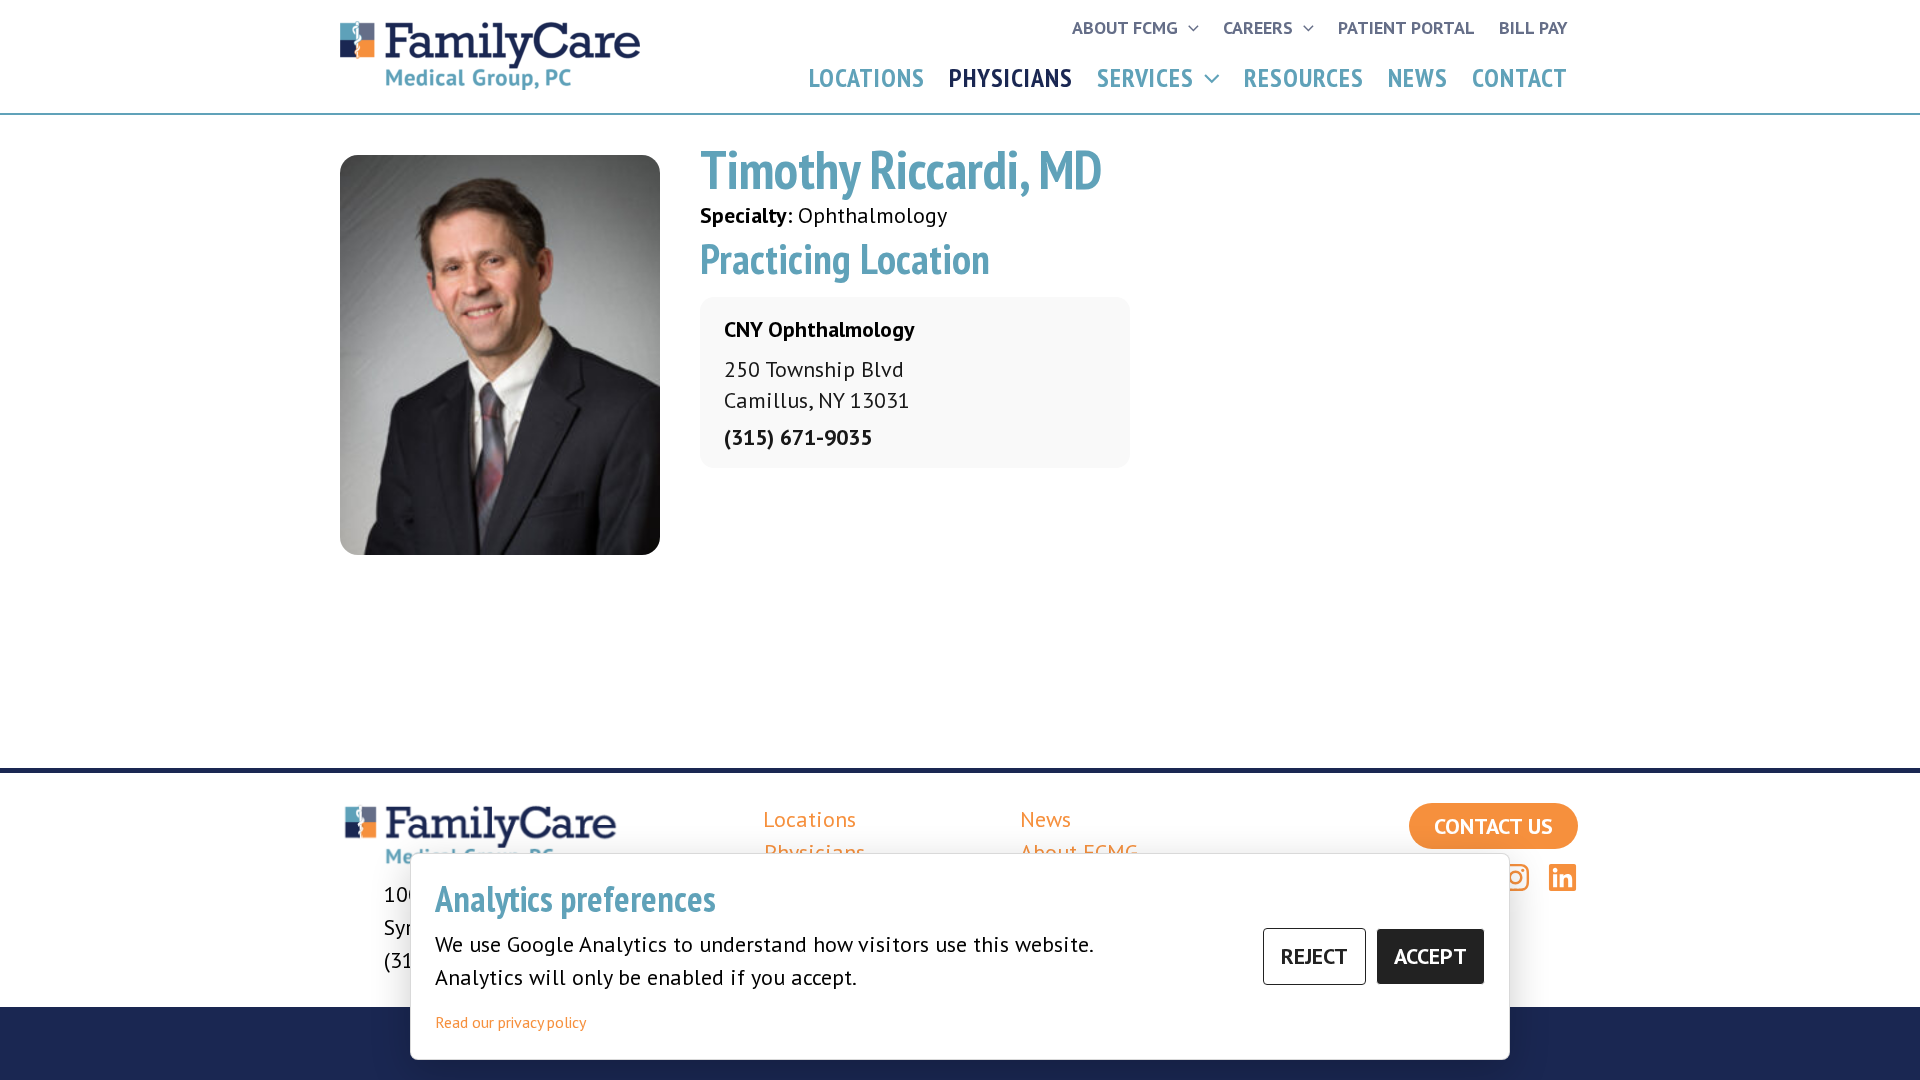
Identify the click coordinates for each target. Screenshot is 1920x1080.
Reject (1314, 956)
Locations (867, 77)
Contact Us (1493, 826)
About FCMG (1125, 27)
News (1418, 77)
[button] (1188, 28)
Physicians (1011, 77)
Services (1145, 77)
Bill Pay (1533, 27)
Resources (1304, 77)
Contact (1520, 77)
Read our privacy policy (510, 1022)
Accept (1430, 956)
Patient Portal (1406, 27)
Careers (1258, 27)
